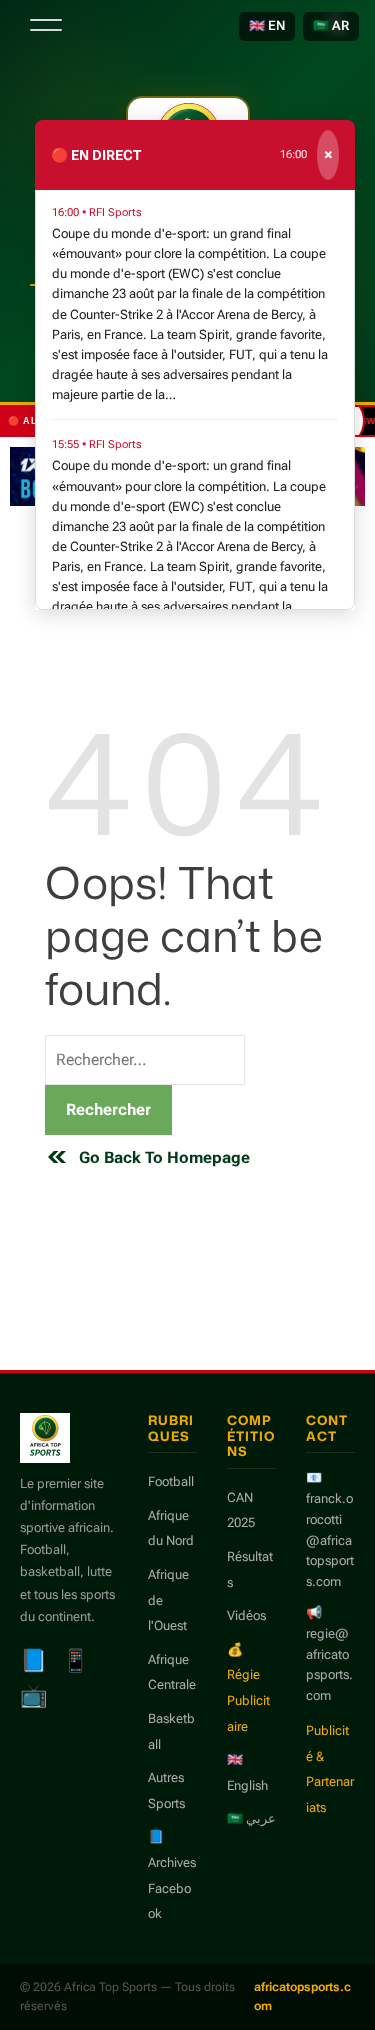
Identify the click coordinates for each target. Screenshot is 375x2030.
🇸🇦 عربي (251, 1818)
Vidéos (246, 1615)
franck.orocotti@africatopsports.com (330, 1540)
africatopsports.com (302, 1996)
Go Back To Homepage (164, 1157)
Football (171, 1481)
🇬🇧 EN (267, 25)
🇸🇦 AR (331, 25)
